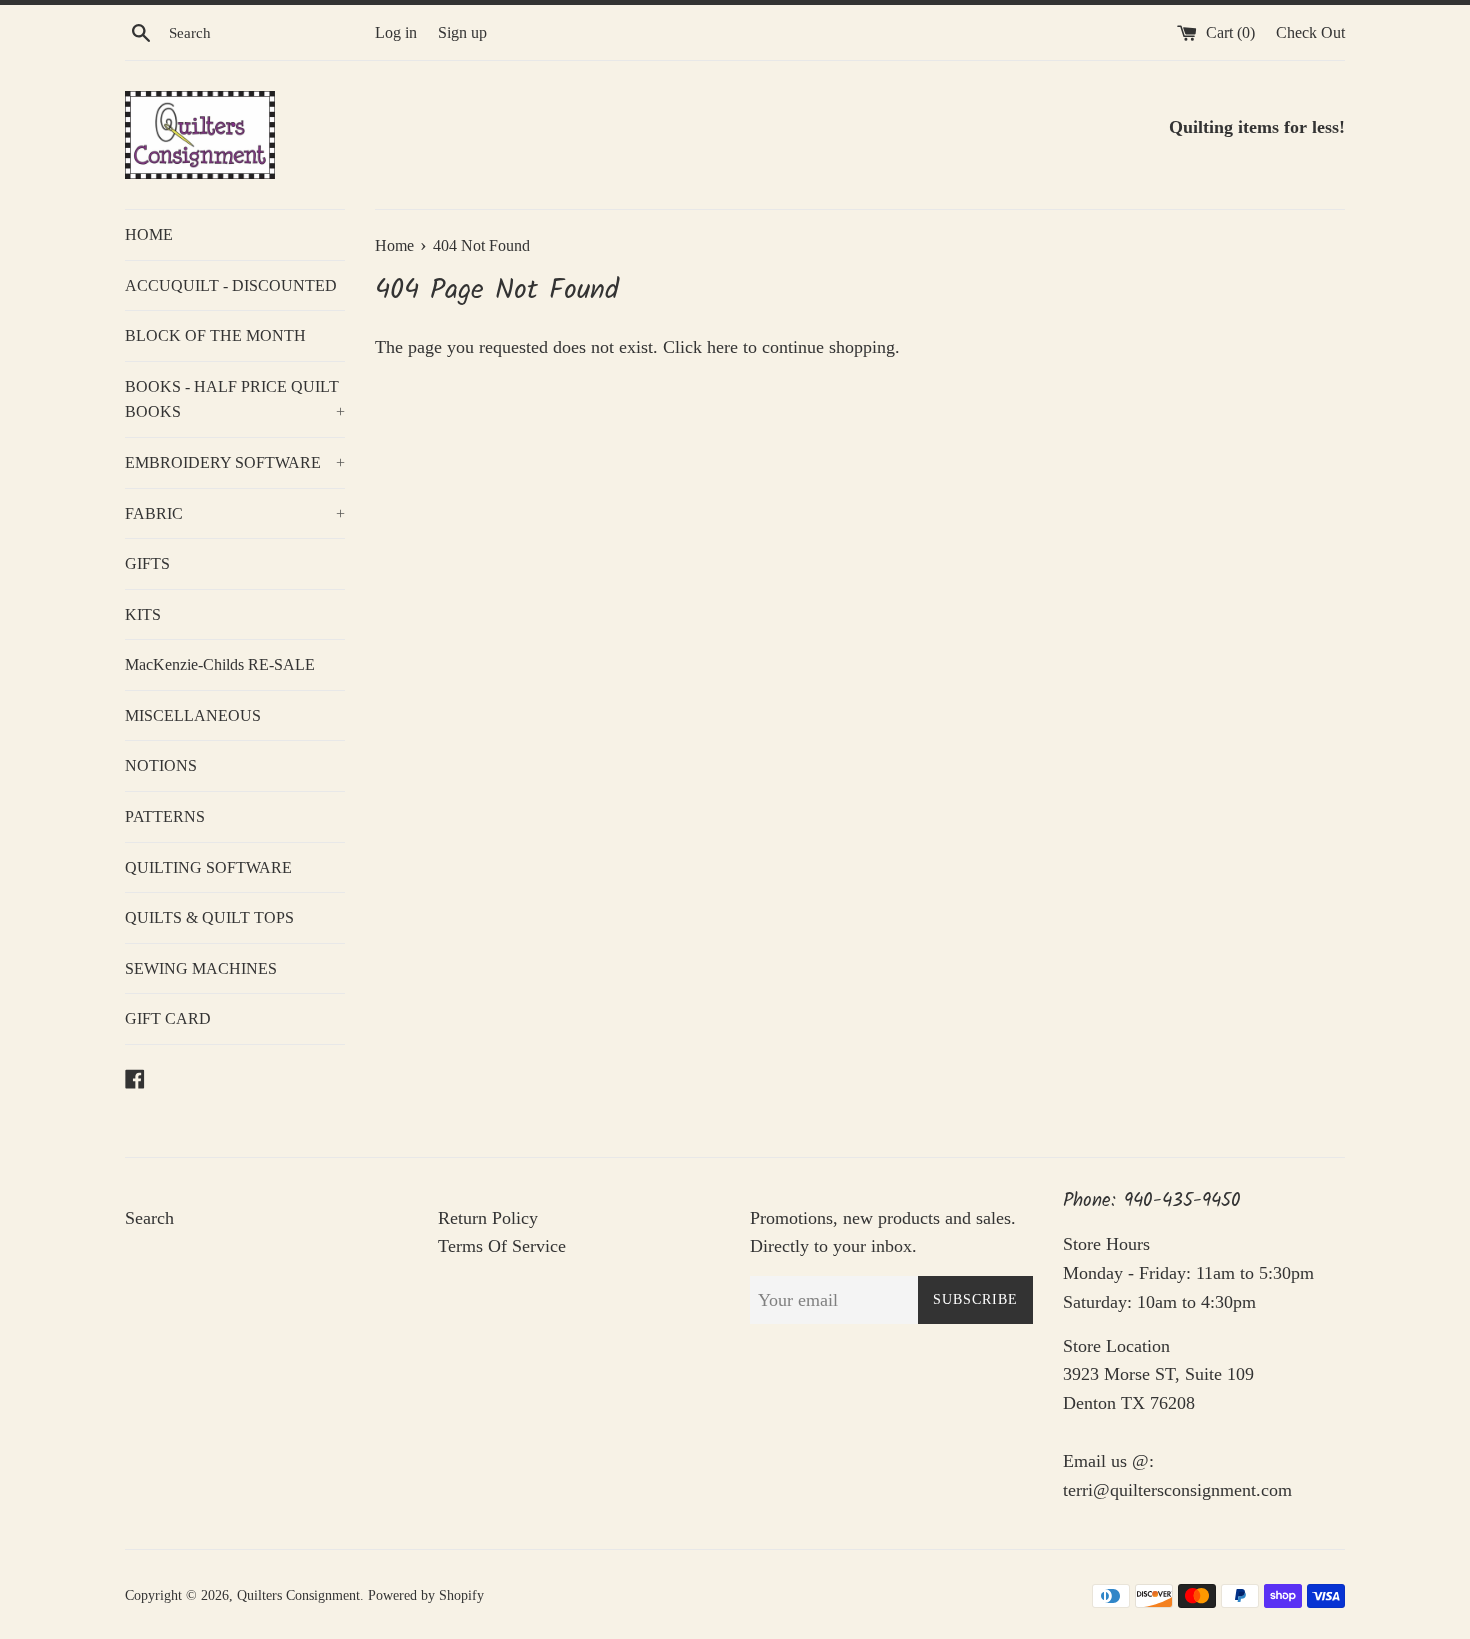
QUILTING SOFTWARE (208, 867)
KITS (143, 614)
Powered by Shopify (426, 1595)
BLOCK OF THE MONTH (215, 335)
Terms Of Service (502, 1246)
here (722, 347)
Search (149, 1218)
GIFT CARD (168, 1018)
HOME (149, 234)
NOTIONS (161, 765)
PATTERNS (165, 816)
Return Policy (488, 1218)
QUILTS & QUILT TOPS (209, 917)
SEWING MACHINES (201, 968)
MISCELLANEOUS (193, 715)
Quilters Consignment (298, 1595)
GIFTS (147, 563)
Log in (396, 33)
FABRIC (235, 513)
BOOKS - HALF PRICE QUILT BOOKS (235, 399)
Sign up (462, 33)
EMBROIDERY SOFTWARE (235, 462)
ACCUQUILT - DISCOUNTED (231, 285)
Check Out (1310, 33)
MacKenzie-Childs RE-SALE (220, 664)
